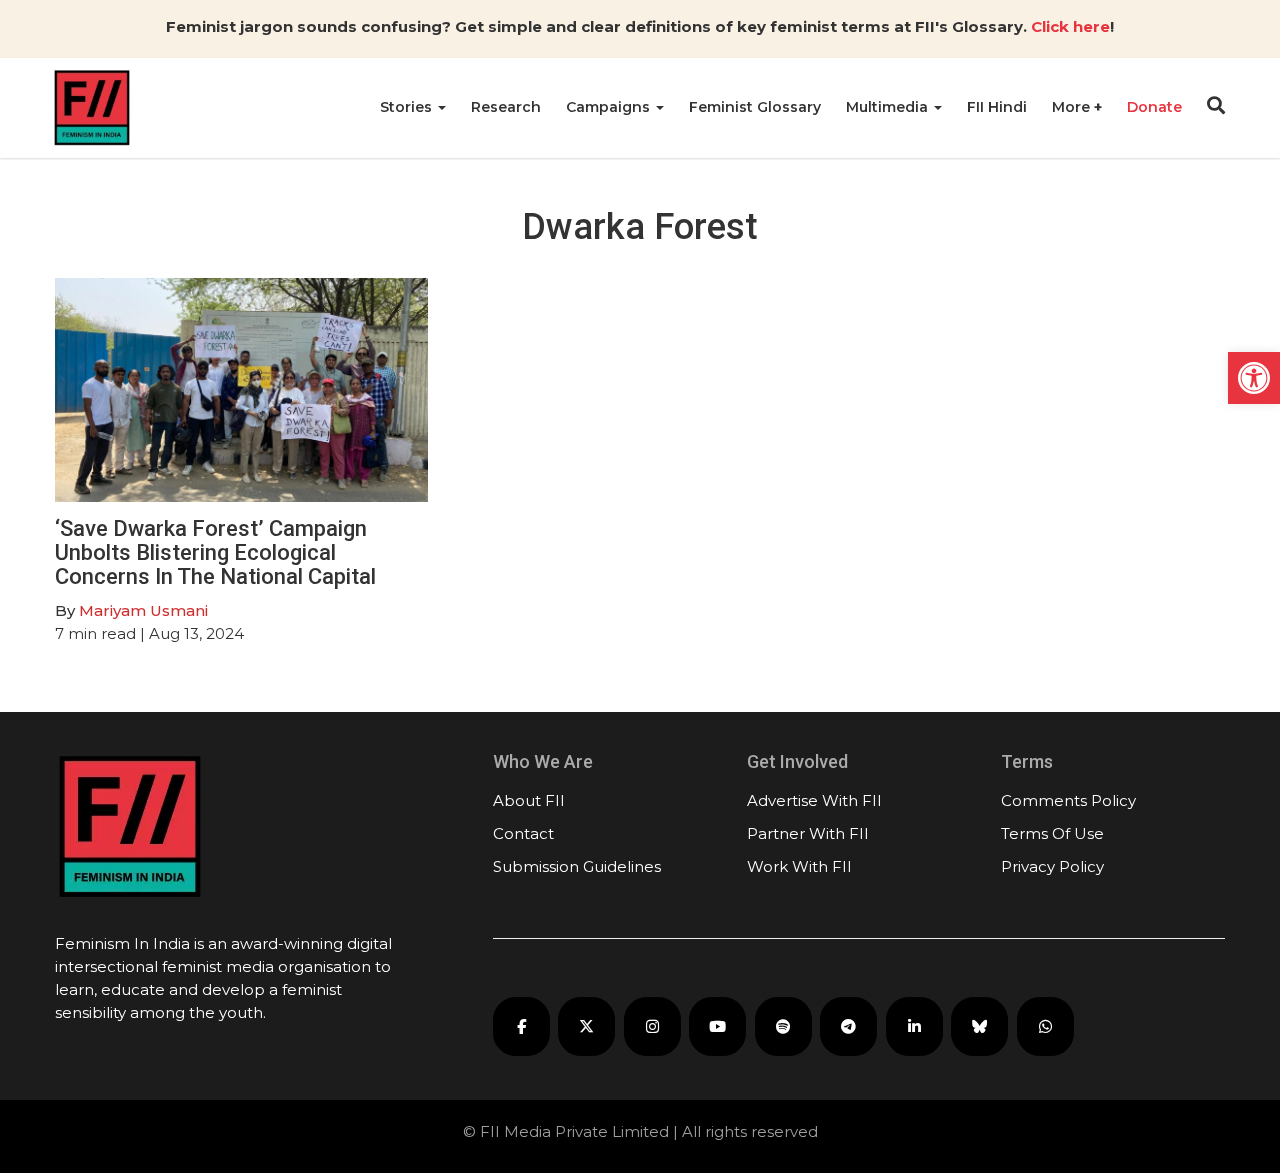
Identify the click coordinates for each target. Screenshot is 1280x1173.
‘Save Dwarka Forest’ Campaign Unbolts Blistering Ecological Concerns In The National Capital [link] (218, 552)
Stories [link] (408, 107)
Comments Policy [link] (1068, 800)
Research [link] (506, 107)
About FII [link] (529, 800)
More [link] (1073, 107)
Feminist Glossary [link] (755, 107)
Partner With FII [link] (808, 833)
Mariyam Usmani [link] (143, 610)
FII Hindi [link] (997, 107)
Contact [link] (523, 833)
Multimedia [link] (889, 107)
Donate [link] (1154, 107)
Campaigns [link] (610, 107)
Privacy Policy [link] (1052, 866)
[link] (1254, 378)
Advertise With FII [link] (814, 800)
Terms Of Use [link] (1052, 833)
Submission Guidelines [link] (577, 866)
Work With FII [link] (799, 866)
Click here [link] (1070, 26)
